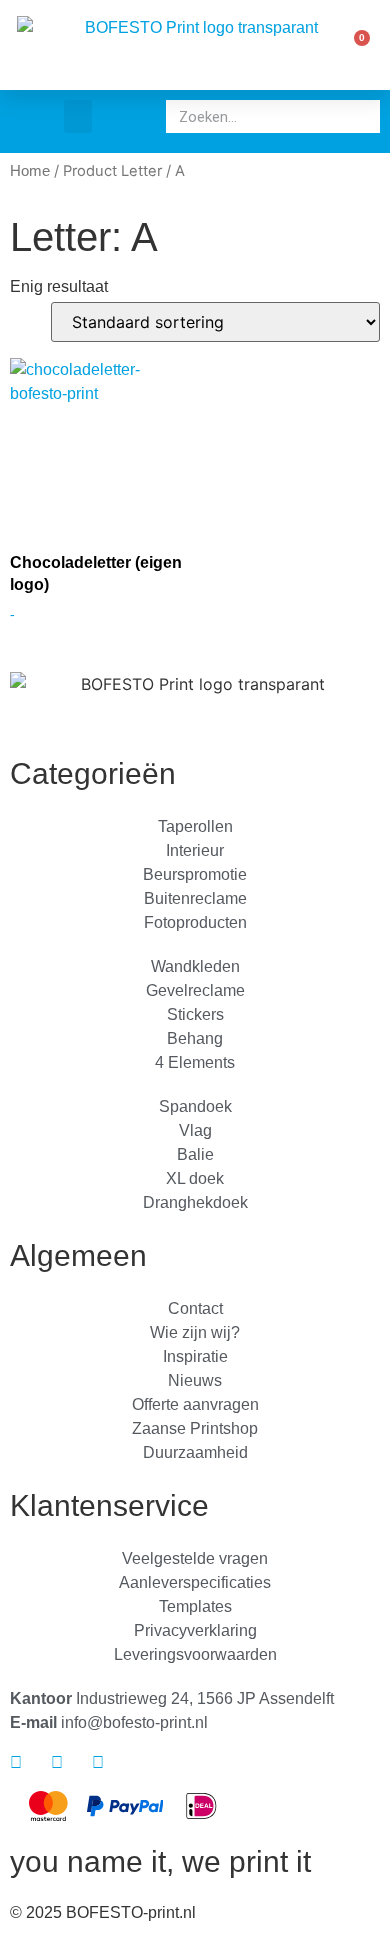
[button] (78, 116)
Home (30, 171)
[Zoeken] (360, 116)
